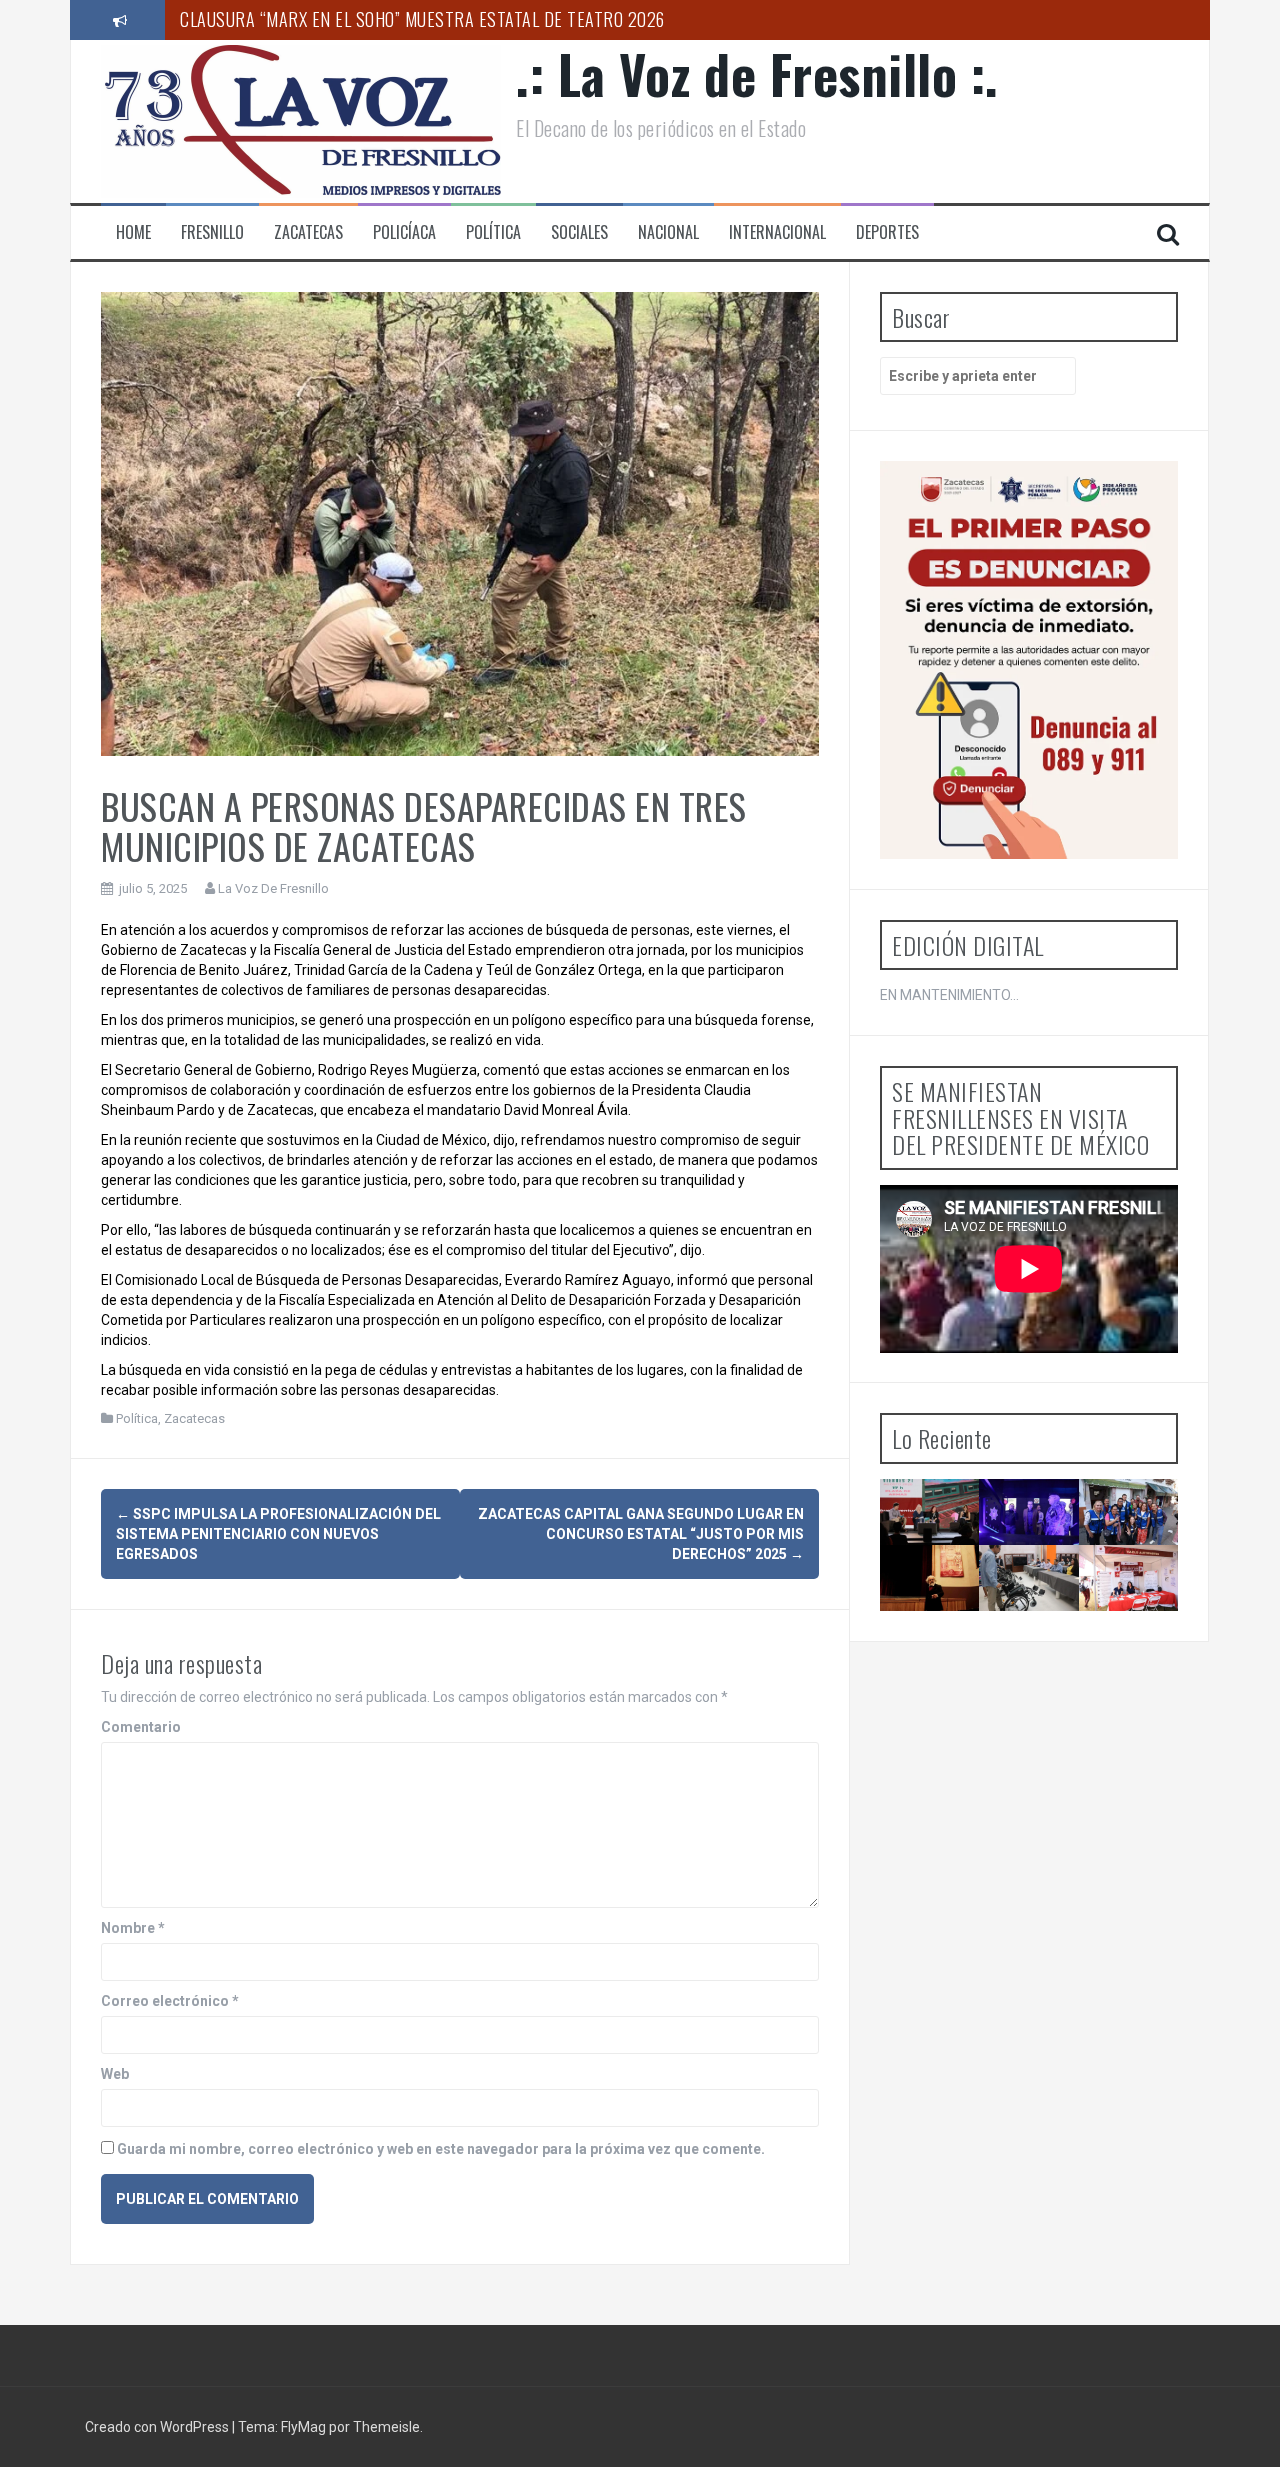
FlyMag (303, 2427)
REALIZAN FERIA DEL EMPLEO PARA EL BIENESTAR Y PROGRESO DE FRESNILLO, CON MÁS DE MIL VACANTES (1137, 1673)
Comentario (141, 1727)
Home (133, 232)
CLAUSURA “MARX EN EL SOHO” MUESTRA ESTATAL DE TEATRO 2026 (422, 19)
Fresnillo (212, 232)
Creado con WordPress (158, 2427)
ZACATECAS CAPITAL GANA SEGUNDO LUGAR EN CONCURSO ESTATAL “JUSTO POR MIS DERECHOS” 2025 (641, 1534)
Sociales (579, 232)
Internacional (777, 232)
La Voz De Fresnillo (273, 888)
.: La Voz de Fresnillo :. (757, 73)
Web (115, 2074)
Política (493, 232)
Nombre (133, 1928)
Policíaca (404, 232)
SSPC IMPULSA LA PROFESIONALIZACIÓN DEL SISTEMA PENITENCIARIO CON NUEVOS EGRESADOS (278, 1534)
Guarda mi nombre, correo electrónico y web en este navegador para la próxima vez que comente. (441, 2149)
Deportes (887, 232)
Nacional (668, 232)
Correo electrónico (170, 2001)
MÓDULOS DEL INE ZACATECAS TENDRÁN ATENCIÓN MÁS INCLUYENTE (1041, 1629)
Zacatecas (308, 232)
